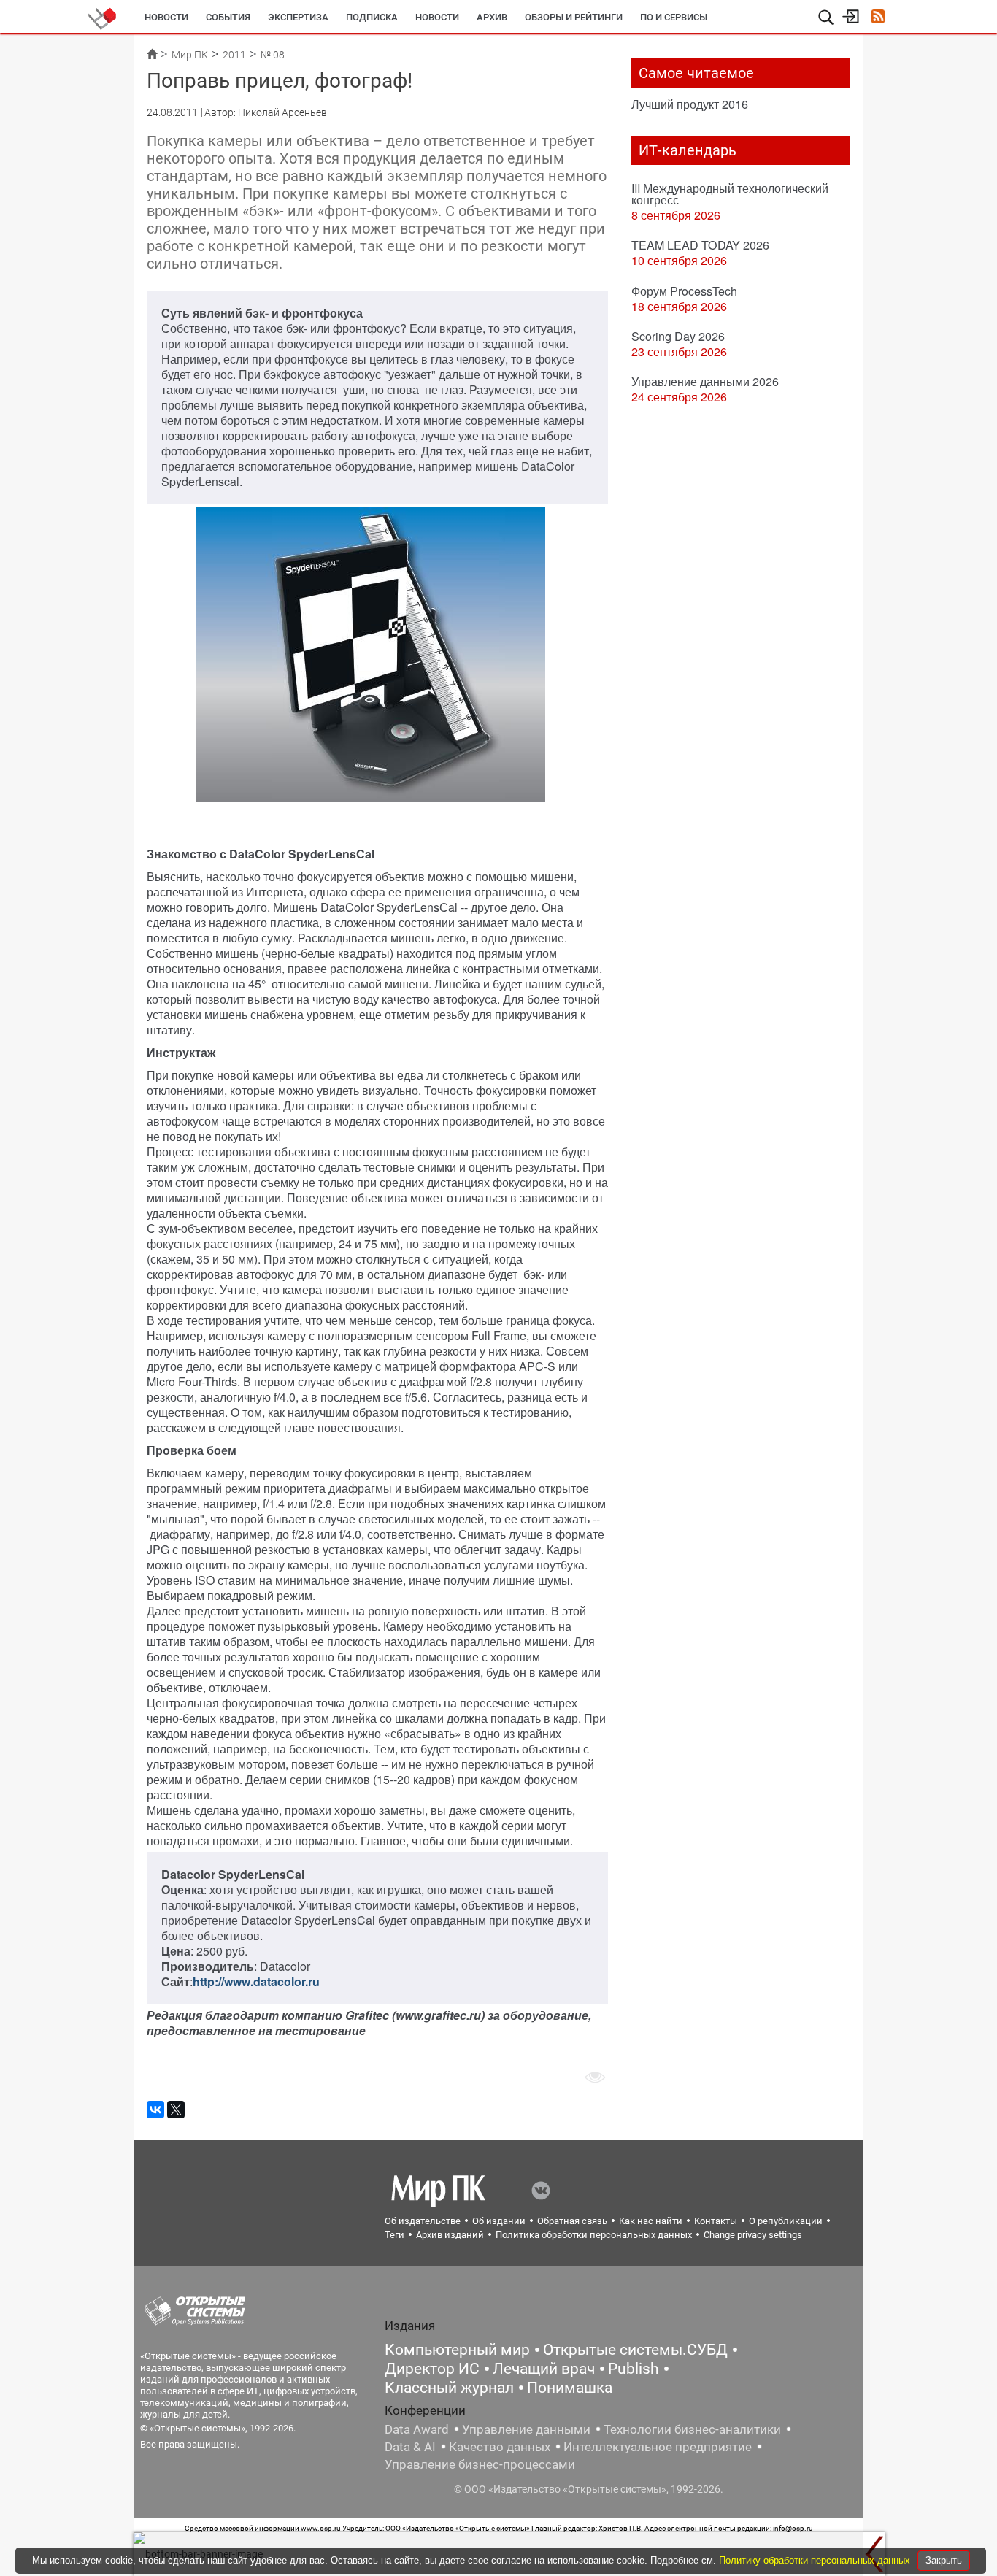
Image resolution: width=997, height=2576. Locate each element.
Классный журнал (449, 2388)
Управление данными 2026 (705, 381)
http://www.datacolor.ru (256, 1981)
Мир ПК (190, 55)
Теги (394, 2235)
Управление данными (526, 2429)
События (228, 17)
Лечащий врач (544, 2369)
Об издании (499, 2221)
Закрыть (944, 2560)
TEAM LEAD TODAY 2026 (700, 245)
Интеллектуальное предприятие (658, 2447)
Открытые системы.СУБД (635, 2350)
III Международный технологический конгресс (730, 194)
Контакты (716, 2221)
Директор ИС (432, 2369)
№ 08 (273, 55)
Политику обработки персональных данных (816, 2560)
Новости (166, 17)
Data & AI (410, 2447)
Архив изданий (450, 2235)
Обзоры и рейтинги (574, 17)
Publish (634, 2369)
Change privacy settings (753, 2235)
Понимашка (570, 2388)
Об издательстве (423, 2221)
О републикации (786, 2221)
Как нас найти (651, 2221)
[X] (176, 2110)
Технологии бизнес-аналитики (692, 2429)
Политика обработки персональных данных (594, 2235)
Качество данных (500, 2447)
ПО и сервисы (674, 17)
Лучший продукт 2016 (690, 104)
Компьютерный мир (457, 2350)
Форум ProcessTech (684, 291)
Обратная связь (572, 2221)
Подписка (372, 17)
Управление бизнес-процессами (480, 2464)
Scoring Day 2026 (678, 336)
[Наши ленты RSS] (878, 18)
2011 (234, 55)
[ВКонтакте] (155, 2110)
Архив (492, 17)
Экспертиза (298, 17)
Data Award (417, 2429)
